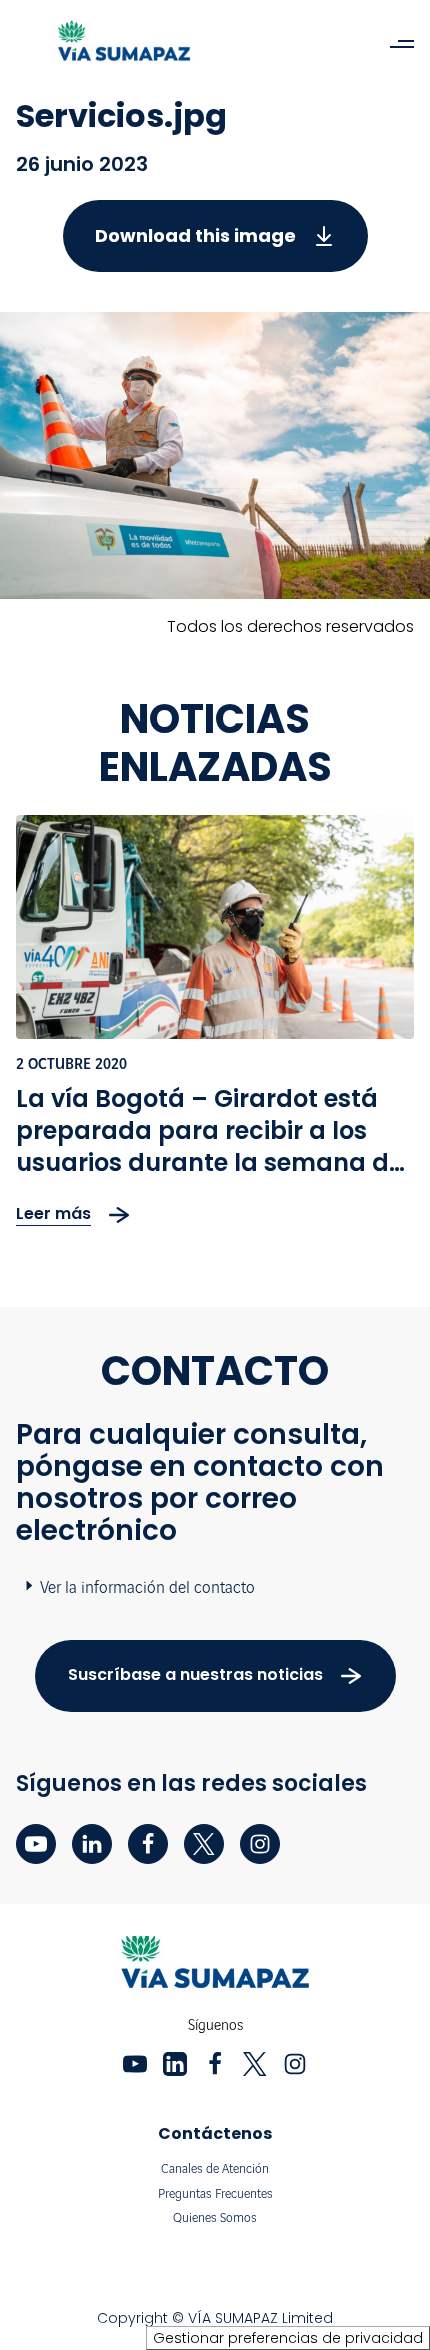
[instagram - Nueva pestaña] (260, 1844)
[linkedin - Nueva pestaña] (92, 1844)
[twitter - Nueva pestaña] (204, 1844)
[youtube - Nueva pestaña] (36, 1844)
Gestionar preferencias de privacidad (288, 2338)
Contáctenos (215, 2133)
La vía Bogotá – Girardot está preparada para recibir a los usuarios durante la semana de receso (209, 1146)
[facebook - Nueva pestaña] (148, 1844)
